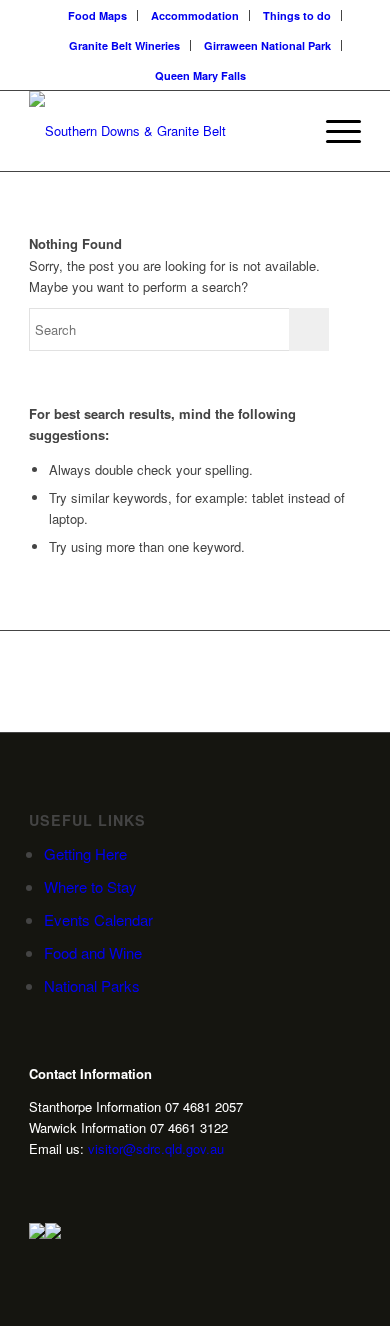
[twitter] (68, 1184)
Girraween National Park (267, 45)
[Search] (286, 131)
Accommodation (195, 15)
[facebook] (99, 1184)
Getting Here (85, 853)
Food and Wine (93, 952)
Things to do (297, 15)
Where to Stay (90, 886)
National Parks (92, 985)
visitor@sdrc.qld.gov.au (156, 1148)
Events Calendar (98, 919)
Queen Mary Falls (200, 75)
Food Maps (97, 15)
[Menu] (333, 131)
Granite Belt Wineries (124, 45)
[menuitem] (98, 15)
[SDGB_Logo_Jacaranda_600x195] (161, 131)
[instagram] (37, 1184)
